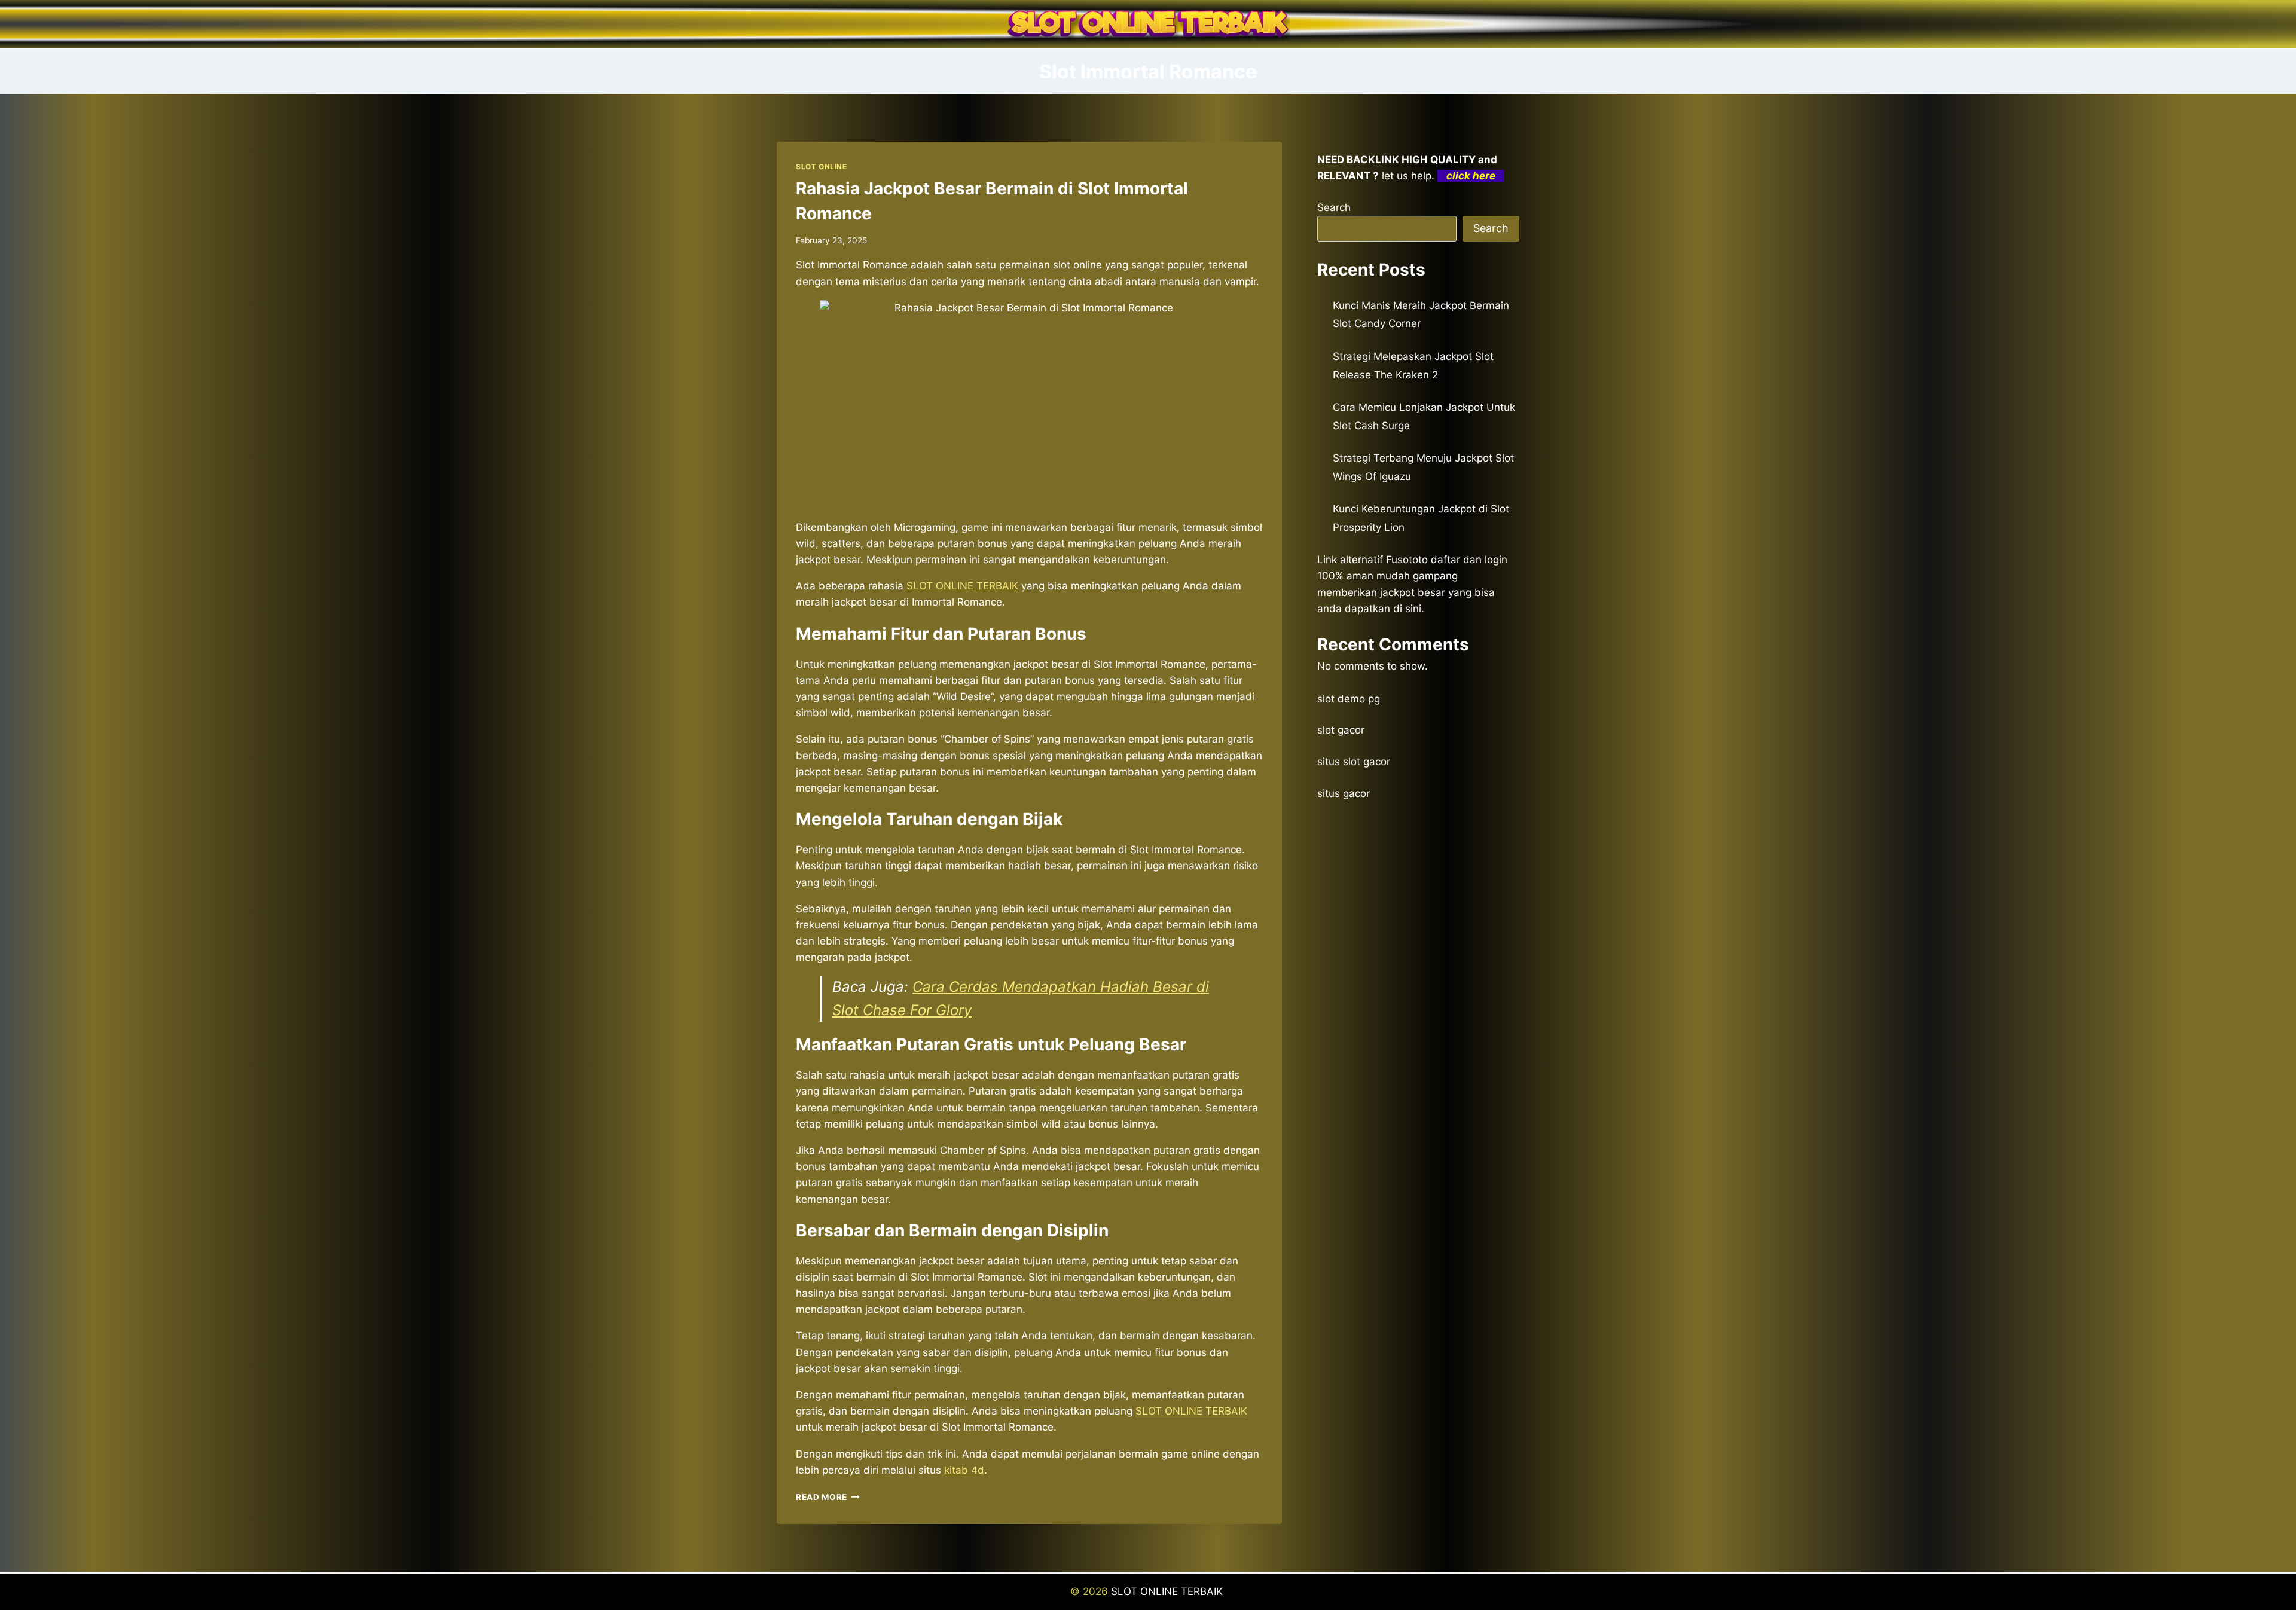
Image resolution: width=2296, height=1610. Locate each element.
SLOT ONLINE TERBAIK (1191, 1411)
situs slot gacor (1354, 762)
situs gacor (1344, 793)
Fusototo (1407, 560)
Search (1334, 207)
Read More (828, 1497)
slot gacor (1341, 730)
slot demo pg (1349, 699)
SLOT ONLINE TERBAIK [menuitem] (962, 586)
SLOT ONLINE (822, 167)
